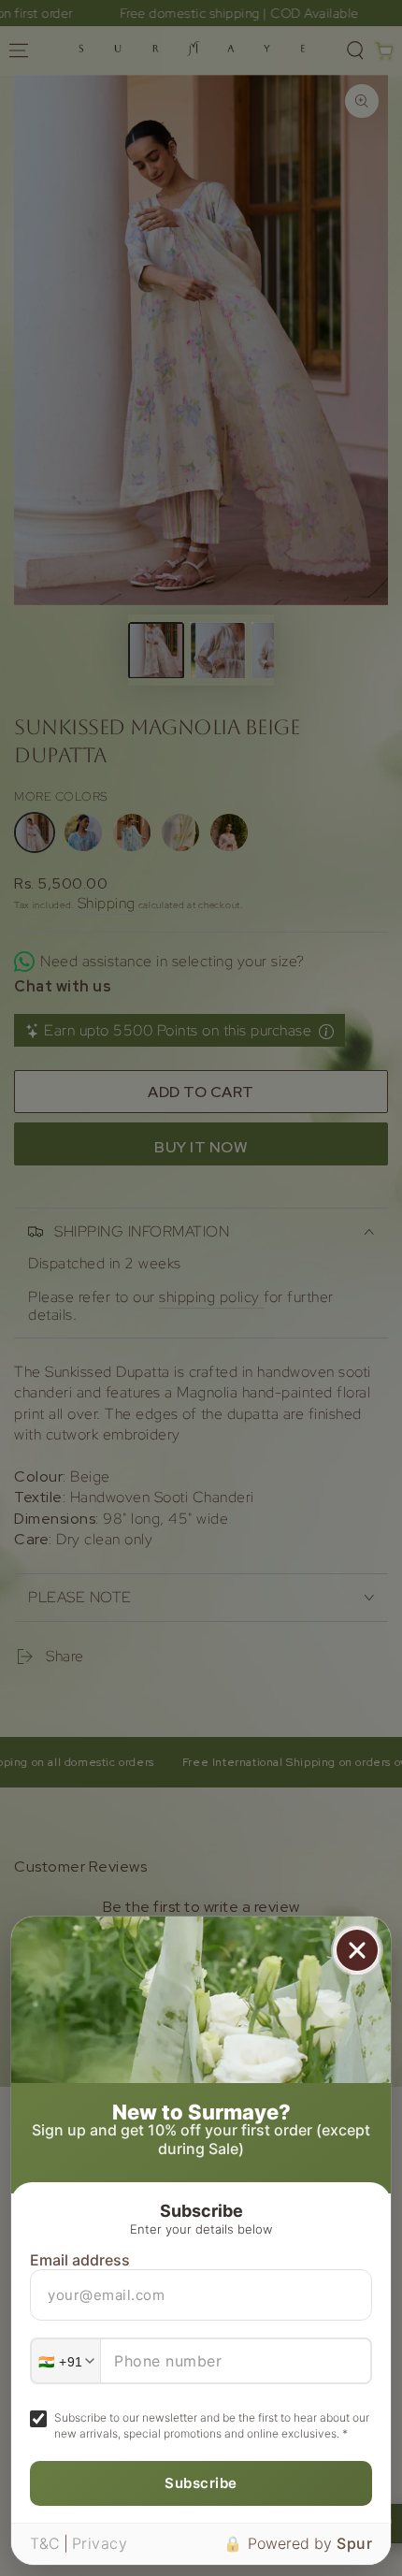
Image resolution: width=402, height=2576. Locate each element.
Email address (80, 2260)
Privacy (100, 2543)
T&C (45, 2543)
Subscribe (201, 2483)
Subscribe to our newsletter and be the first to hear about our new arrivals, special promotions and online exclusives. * (212, 2425)
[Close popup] (357, 1950)
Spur (354, 2543)
